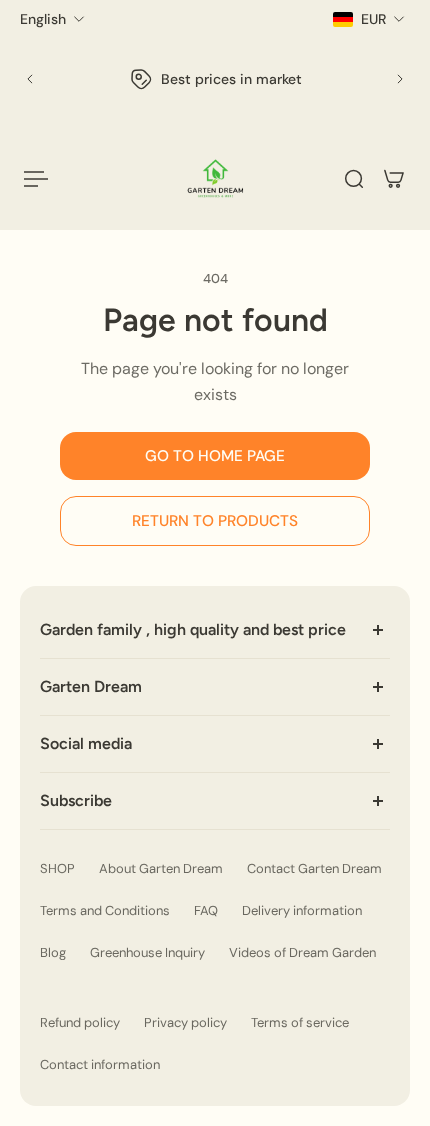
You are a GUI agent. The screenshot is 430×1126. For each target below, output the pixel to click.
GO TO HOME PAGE (215, 456)
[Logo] (215, 178)
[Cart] (394, 179)
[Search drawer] (354, 179)
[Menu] (36, 179)
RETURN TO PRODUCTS (215, 521)
